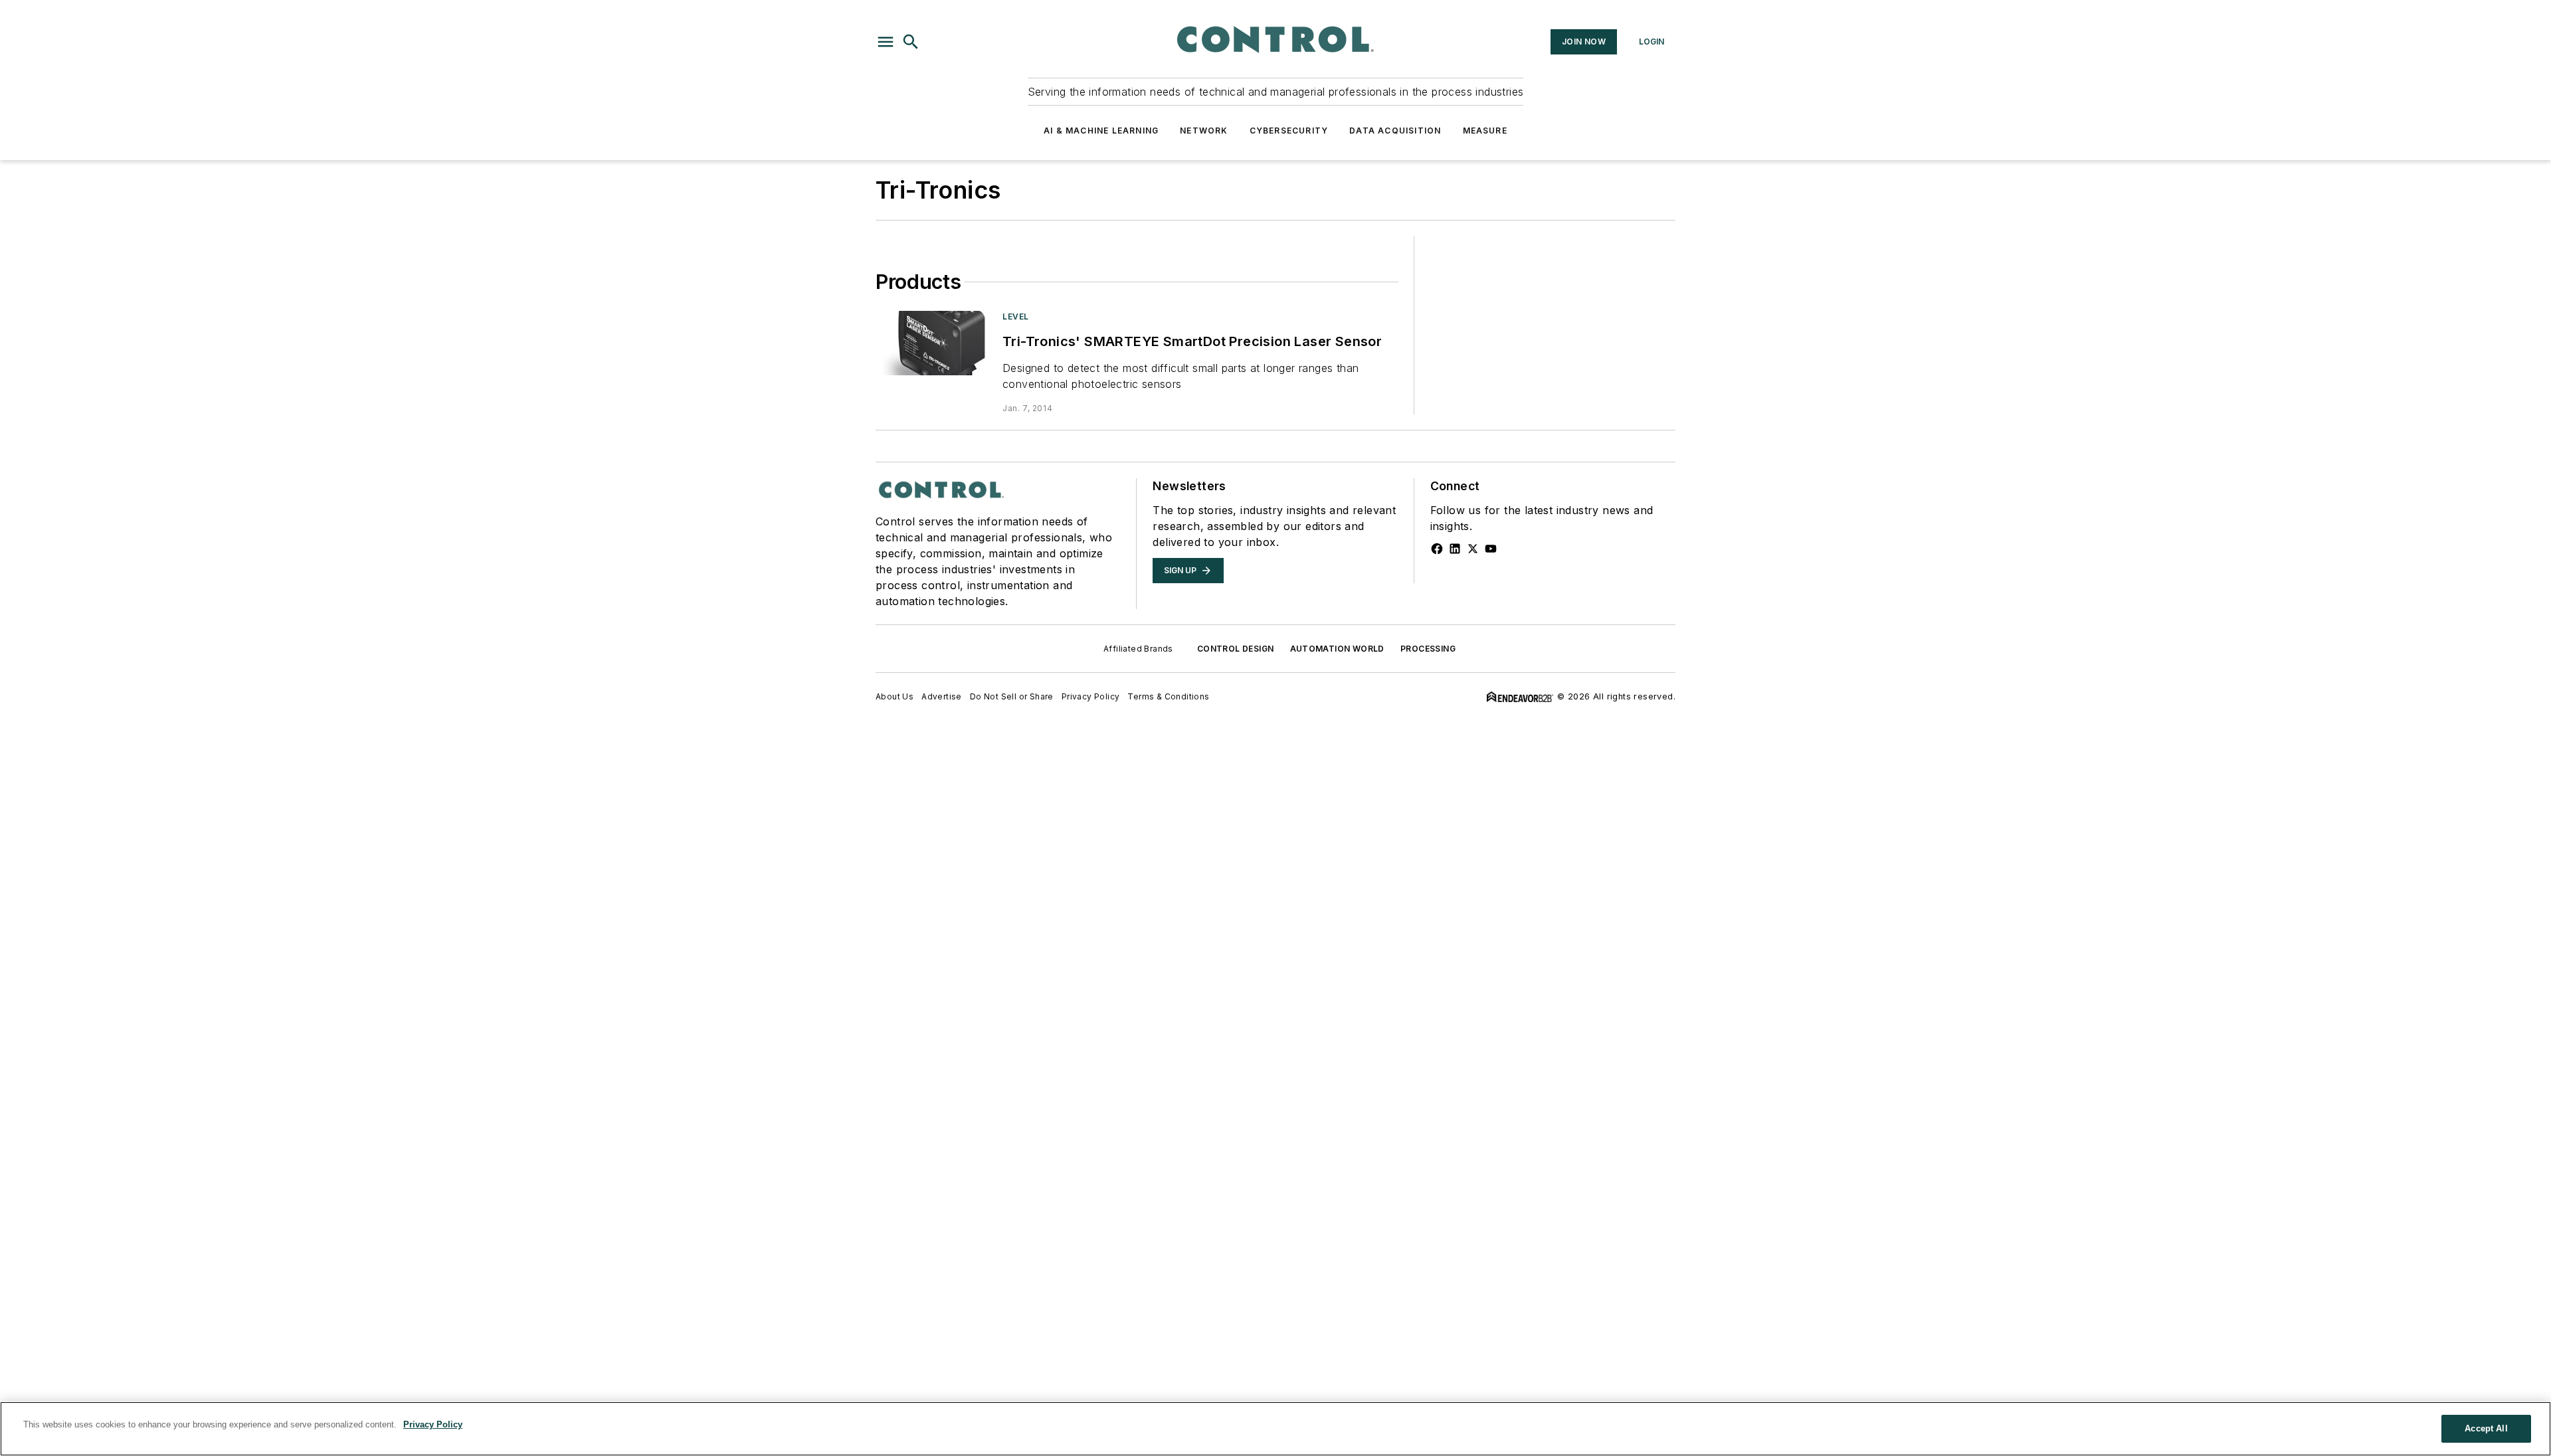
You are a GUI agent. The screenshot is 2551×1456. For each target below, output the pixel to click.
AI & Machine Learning (1101, 131)
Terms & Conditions (1168, 696)
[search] (911, 42)
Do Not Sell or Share (1012, 696)
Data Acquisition (1395, 131)
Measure (1485, 131)
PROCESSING (1428, 649)
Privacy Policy (1091, 696)
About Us (895, 696)
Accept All (2486, 1428)
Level (1016, 317)
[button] (886, 42)
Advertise (942, 696)
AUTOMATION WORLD (1337, 649)
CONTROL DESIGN (1236, 649)
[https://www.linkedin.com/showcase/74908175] (1455, 549)
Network (1204, 131)
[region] (1275, 1429)
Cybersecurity (1289, 131)
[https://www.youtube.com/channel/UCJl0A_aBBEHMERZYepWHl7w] (1491, 549)
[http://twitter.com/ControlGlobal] (1473, 549)
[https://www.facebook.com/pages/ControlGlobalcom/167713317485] (1437, 549)
